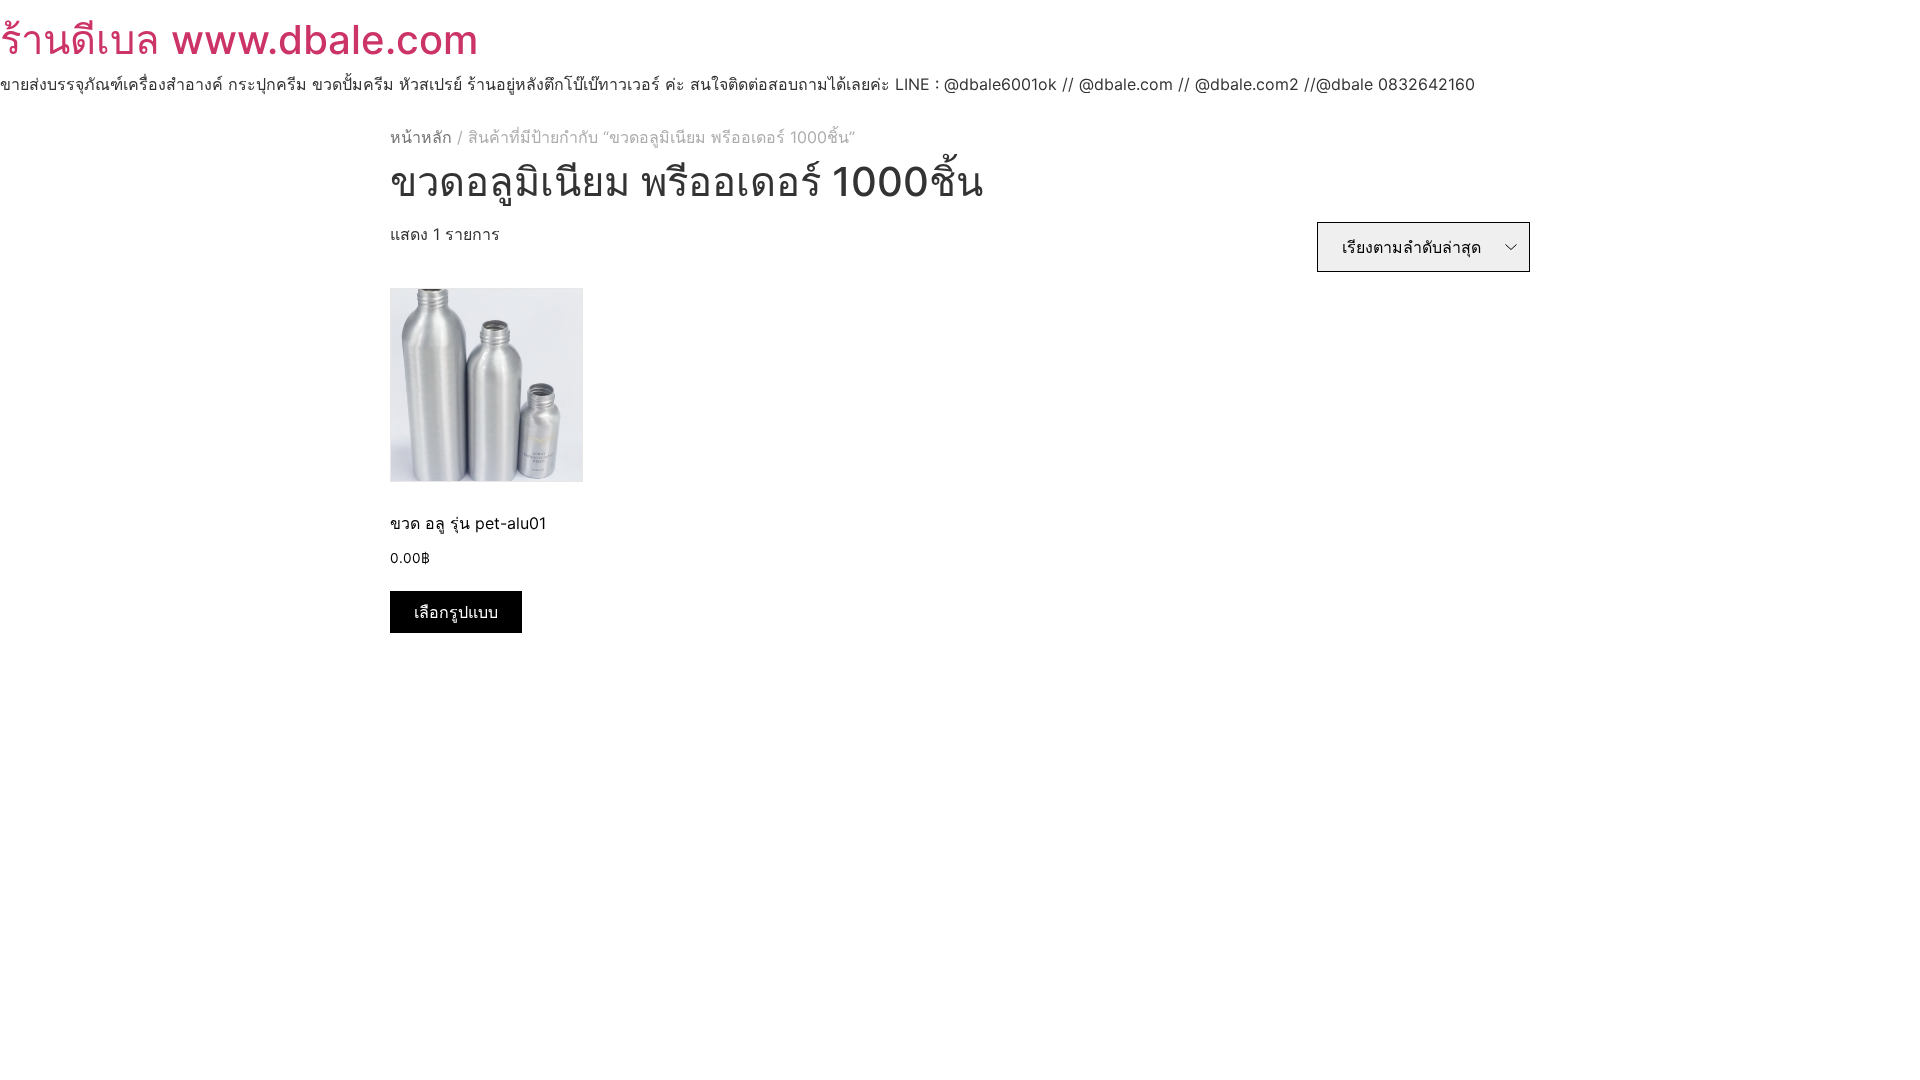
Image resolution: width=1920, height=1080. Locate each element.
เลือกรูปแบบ (456, 612)
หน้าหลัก (421, 137)
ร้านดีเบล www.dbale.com (239, 39)
